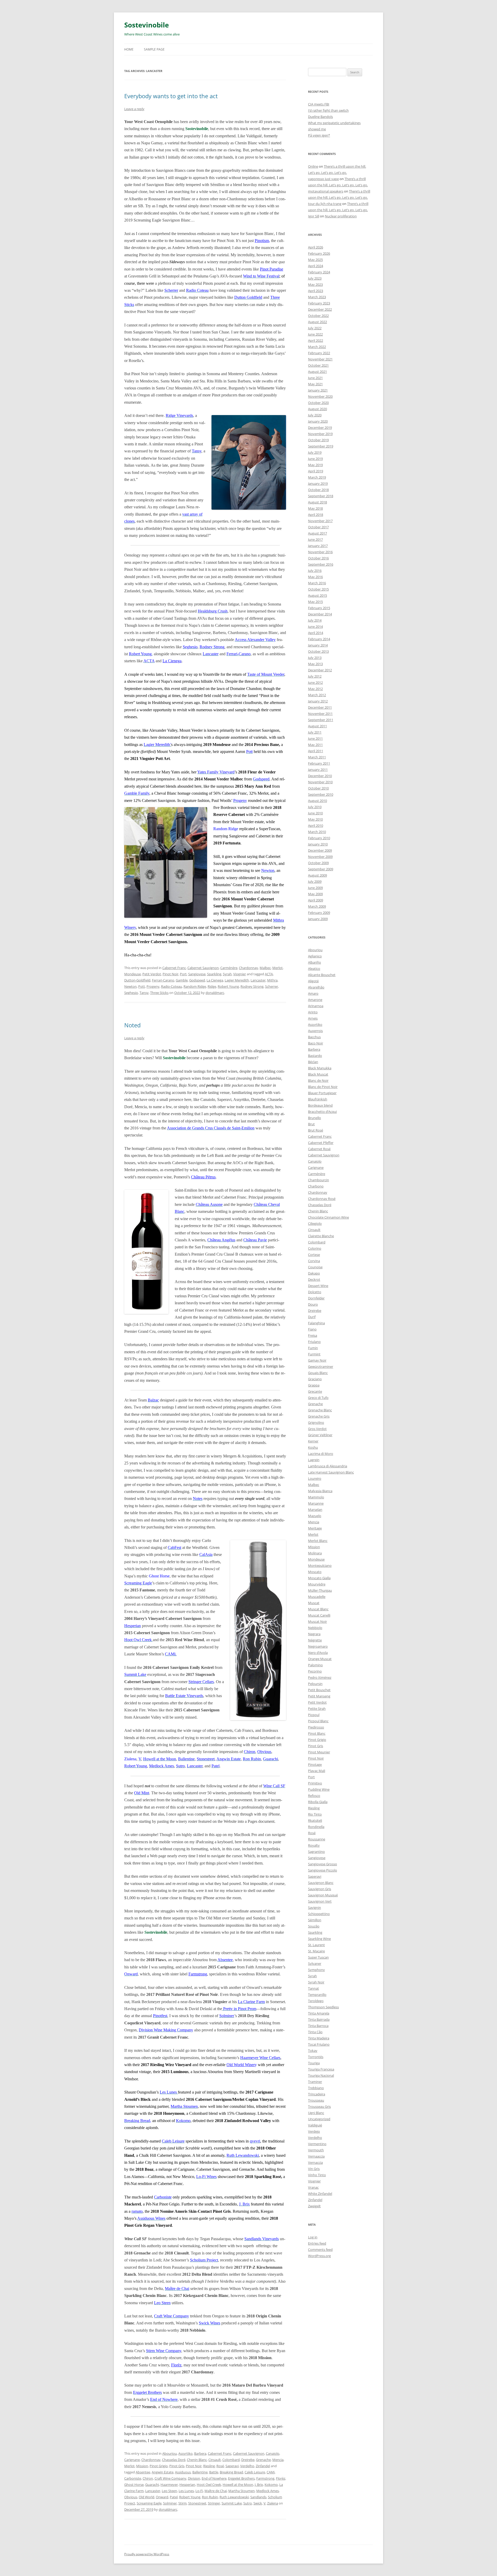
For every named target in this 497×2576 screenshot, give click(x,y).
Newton (130, 986)
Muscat (314, 1603)
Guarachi (152, 2485)
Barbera (200, 2453)
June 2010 (315, 813)
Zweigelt (314, 2206)
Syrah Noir (316, 1982)
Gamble (182, 980)
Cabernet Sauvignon (203, 968)
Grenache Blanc (320, 1410)
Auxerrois (315, 1031)
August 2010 (317, 801)
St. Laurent (316, 1945)
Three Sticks (159, 993)
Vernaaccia (316, 2156)
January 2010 (318, 844)
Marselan (315, 1510)
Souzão (314, 1926)
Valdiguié (315, 2125)
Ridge (212, 986)
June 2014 (315, 627)
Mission (142, 2466)
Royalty (314, 1845)
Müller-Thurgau (320, 1590)
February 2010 (319, 838)
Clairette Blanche (321, 1236)
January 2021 (318, 390)
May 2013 (315, 664)
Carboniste (133, 2478)
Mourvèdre (317, 1584)
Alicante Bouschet (322, 975)
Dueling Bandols (320, 117)
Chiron (148, 2478)
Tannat (313, 1988)
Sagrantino (316, 1852)
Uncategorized (319, 2119)
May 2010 (315, 819)
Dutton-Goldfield (137, 980)
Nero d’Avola (318, 1653)
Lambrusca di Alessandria (328, 1466)
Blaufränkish (318, 1099)
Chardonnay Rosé (322, 1199)
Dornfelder (316, 1298)
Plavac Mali (317, 1771)
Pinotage (315, 1764)
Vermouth (316, 2150)
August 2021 (317, 372)
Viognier (240, 974)
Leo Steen (169, 2491)
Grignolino (316, 1422)
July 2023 (315, 278)
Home (129, 49)
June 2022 (315, 334)
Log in (313, 2237)
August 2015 (317, 595)
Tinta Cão (315, 2032)
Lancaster (258, 980)
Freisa (313, 1335)
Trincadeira (317, 2094)
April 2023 (316, 291)
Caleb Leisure (255, 2472)
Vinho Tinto (317, 2175)
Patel (174, 2497)
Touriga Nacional (321, 2075)
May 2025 (315, 260)
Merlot (277, 968)
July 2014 (315, 620)
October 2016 (318, 558)
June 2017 (315, 539)
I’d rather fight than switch (328, 110)
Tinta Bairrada (319, 2019)
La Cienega (172, 661)
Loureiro (315, 1478)
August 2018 (317, 502)
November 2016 (320, 552)
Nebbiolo (315, 1628)
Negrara (314, 1634)
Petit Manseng (319, 1696)
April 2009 (316, 900)
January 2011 (318, 770)
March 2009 (317, 906)
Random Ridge (195, 986)
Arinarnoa (316, 1006)
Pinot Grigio (159, 2466)
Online (313, 166)
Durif (312, 1317)
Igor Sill (314, 216)
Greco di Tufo (318, 1398)
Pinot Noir (170, 974)
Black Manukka (320, 1068)
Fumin (313, 1348)
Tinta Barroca (318, 2026)
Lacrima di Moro (321, 1454)
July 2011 (315, 732)
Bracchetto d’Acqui (322, 1112)
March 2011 (317, 757)
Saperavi (232, 2466)
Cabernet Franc (174, 968)
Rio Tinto (315, 1814)
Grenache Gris (319, 1416)
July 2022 (315, 328)
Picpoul (314, 1715)
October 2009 (318, 863)
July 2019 (315, 452)
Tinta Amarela (319, 2013)
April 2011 (316, 751)
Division (194, 2478)
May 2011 (315, 745)
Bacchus (314, 1037)
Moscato (315, 1572)
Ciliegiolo (315, 1223)
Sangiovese (197, 974)
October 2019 (318, 440)
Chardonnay (248, 968)
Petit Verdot (152, 974)
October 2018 (318, 490)
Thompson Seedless (323, 2007)
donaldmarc (215, 993)
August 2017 (317, 533)
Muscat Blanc (318, 1609)
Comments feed (320, 2250)
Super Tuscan (318, 1957)
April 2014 (316, 633)
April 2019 (316, 471)
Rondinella (316, 1827)
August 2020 (317, 409)
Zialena (273, 2503)
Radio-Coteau (171, 986)
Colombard (231, 2460)
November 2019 (320, 434)
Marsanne (316, 1503)
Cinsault (215, 2460)
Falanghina (316, 1323)
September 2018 (321, 496)
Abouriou (170, 2453)
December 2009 (320, 850)
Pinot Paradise (272, 269)
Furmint (314, 1354)
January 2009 (318, 919)
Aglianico (315, 956)
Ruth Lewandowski (234, 2497)
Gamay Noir (317, 1360)
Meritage (315, 1528)
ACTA (269, 974)
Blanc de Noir (318, 1080)
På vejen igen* (319, 135)
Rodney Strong (252, 986)
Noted (132, 1025)
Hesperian (187, 2485)
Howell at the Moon (238, 2485)
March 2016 (317, 583)
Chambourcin (319, 1180)
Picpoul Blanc (318, 1721)
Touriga (314, 2063)
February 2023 (319, 303)
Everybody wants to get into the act (171, 96)
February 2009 (319, 913)
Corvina (314, 1261)
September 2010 (321, 794)
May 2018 (315, 508)
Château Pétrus (203, 1177)
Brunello (315, 1118)
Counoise (315, 1267)
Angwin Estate (163, 2472)
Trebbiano (316, 2088)
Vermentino (317, 2144)
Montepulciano (320, 1565)
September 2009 (321, 869)
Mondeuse (133, 974)
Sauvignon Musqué (323, 1895)
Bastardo (315, 1056)
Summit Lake (232, 2503)
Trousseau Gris (319, 2107)
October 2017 (318, 527)
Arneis (313, 1018)
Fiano (312, 1329)
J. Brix (259, 2485)
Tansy (144, 993)
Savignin (315, 1908)
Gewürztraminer (321, 1367)
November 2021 (320, 359)
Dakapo (314, 1273)
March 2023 (317, 297)
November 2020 (320, 396)
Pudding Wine (319, 1789)
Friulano (314, 1342)
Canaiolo (273, 2453)
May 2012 (315, 689)
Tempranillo (317, 1995)
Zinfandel (263, 2466)
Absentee (143, 2472)
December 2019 (320, 428)
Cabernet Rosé (319, 1149)
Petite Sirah (317, 1709)
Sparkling (214, 974)
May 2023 (315, 284)
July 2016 (315, 571)
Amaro (313, 993)
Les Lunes (186, 2491)
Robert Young (228, 986)
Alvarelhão (316, 987)
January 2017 (318, 546)
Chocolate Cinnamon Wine (328, 1217)
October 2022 (318, 316)
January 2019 (318, 483)
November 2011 (320, 714)
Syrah (227, 974)
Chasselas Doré (174, 2460)
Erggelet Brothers (241, 2478)
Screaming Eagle (149, 2503)
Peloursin (315, 1684)
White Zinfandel (320, 2194)
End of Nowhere (214, 2478)
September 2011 (321, 720)
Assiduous (183, 2472)
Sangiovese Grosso (323, 1864)
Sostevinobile (147, 25)
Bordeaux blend (320, 1105)
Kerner (313, 1441)
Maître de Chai (216, 2491)
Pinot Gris (177, 2466)
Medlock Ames (268, 2491)
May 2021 (315, 384)
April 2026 (316, 247)
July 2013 (315, 658)
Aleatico (314, 969)
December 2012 (320, 670)
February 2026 (319, 253)
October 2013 (318, 651)
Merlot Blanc (318, 1541)
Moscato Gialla (319, 1578)
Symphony (316, 1970)
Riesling (209, 2466)
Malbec (265, 968)
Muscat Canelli (319, 1615)
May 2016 (315, 577)
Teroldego (316, 2001)
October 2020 (318, 403)
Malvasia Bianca (320, 1491)
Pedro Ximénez (320, 1677)
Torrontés (316, 2057)
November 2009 (320, 857)
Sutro (248, 2503)
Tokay (313, 2051)
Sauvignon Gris (320, 1889)
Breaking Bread (231, 2472)
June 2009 (315, 888)
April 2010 (316, 826)
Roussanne (317, 1839)
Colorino (315, 1248)
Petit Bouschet (319, 1690)
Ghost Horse (134, 2485)
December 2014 (320, 614)
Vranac (313, 2187)
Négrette (315, 1640)
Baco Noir (316, 1043)
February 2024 (319, 272)
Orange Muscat (320, 1659)
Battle (214, 2472)
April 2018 (316, 515)
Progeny (153, 986)
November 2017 (320, 521)
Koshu (313, 1447)
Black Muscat (318, 1074)
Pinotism (262, 241)
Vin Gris (314, 2169)
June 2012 (315, 682)
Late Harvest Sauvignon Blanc (331, 1472)
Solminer (170, 2503)
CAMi (271, 2472)
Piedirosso (316, 1727)
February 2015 (319, 608)
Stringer (214, 2503)
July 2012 (315, 676)
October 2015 (318, 589)
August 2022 (317, 322)
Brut (311, 1124)
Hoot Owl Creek (209, 2485)
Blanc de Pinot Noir (323, 1087)
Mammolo (316, 1497)
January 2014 (318, 645)
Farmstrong (198, 1974)
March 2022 (317, 347)
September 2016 (321, 564)
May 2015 (315, 602)
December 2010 (320, 776)
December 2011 (320, 707)
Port (183, 974)
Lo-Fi (199, 2491)
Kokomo (271, 2485)
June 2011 (315, 738)
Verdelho (247, 2466)
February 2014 (319, 639)
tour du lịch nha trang (325, 204)
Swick (258, 2503)
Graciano (315, 1379)
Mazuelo (315, 1516)
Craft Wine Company (170, 2478)
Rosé (220, 2466)
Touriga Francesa (321, 2069)
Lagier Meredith (237, 980)
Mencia (278, 2460)
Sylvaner (315, 1963)
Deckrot (314, 1279)
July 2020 (315, 415)
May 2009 (315, 894)
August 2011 (317, 726)
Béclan (313, 1062)
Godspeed (197, 980)
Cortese (314, 1255)
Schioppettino (319, 1914)
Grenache (263, 2460)
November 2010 (320, 782)
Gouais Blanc (318, 1373)
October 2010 (318, 788)
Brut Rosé (316, 1130)
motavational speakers (326, 191)
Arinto (313, 1012)
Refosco (314, 1796)
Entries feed (317, 2243)
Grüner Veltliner (320, 1435)
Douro (313, 1304)
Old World (147, 2497)
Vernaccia (315, 2162)
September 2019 (321, 446)
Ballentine (200, 2472)
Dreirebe (248, 2460)
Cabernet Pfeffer (321, 1143)
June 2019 (315, 459)
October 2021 (318, 365)
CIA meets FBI (319, 104)
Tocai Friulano (319, 2044)
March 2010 (317, 832)
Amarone (315, 1000)
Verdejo (314, 2131)
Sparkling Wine (319, 1939)
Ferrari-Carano (163, 980)
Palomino (315, 1665)
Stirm (182, 2503)
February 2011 (319, 763)
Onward (162, 2497)
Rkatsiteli (315, 1820)
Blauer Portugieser (322, 1093)
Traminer (315, 2082)
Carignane (132, 2460)
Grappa (314, 1385)
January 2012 (318, 701)
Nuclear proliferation (341, 216)
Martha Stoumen (242, 2491)
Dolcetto (315, 1292)
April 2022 (316, 340)
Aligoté (313, 981)
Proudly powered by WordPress (147, 2554)
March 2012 (317, 695)
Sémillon (315, 1920)
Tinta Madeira (319, 2038)
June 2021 (315, 378)
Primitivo (315, 1783)
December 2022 (320, 309)
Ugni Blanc (316, 2113)
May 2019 (315, 465)
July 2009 (315, 881)
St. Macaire (316, 1951)
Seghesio (131, 993)
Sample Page (154, 49)
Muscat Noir (317, 1621)
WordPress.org (319, 2256)
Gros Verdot (317, 1429)
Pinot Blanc (317, 1733)
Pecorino (315, 1671)
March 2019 (317, 477)
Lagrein (314, 1460)
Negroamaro (318, 1646)
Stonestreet (197, 2503)
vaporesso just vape (323, 179)
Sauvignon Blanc (321, 1883)
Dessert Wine (318, 1286)
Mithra (272, 980)
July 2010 (315, 807)
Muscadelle (317, 1597)
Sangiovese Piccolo (323, 1870)
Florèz (176, 2365)
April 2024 (316, 266)
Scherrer (272, 986)
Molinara (315, 1553)
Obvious (131, 2497)
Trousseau (316, 2100)
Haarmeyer (169, 2485)
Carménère (229, 968)
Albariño (315, 962)
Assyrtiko (185, 2453)
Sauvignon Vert (320, 1901)
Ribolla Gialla (318, 1802)
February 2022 (319, 353)
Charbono (316, 1186)
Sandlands (258, 2497)
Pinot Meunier (319, 1752)
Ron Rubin (210, 2497)
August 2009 (317, 875)
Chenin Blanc (197, 2460)
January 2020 (318, 421)
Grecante (315, 1391)
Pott (142, 986)
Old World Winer (241, 2065)
